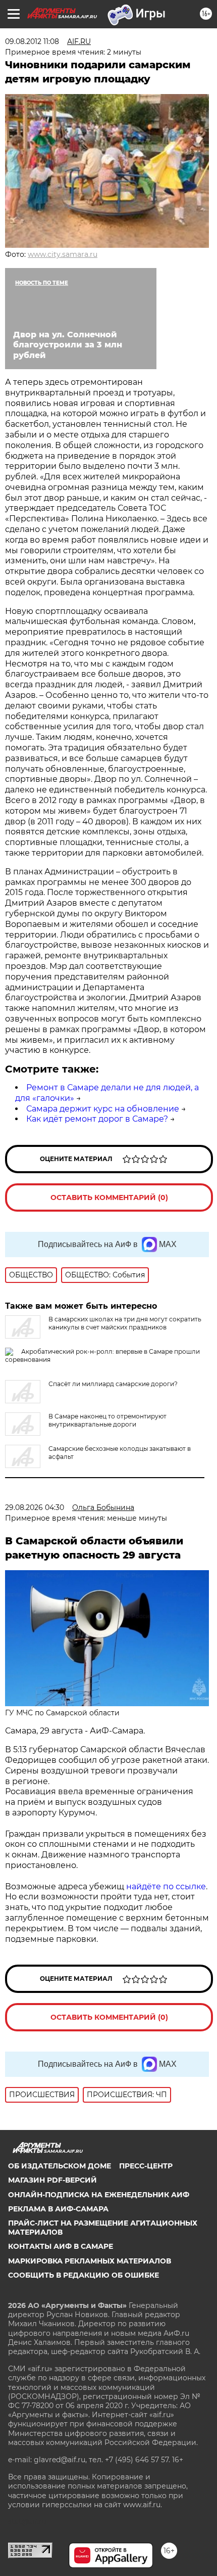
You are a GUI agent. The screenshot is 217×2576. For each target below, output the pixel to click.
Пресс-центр (146, 2166)
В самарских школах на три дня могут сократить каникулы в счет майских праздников (125, 1323)
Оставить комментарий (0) (109, 1197)
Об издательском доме (60, 2166)
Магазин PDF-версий (52, 2180)
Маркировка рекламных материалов (90, 2261)
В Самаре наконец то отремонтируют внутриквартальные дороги (107, 1420)
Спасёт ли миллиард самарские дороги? (113, 1384)
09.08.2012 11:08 (32, 41)
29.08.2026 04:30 (35, 1507)
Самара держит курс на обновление (103, 1109)
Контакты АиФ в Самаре (61, 2246)
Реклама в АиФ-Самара (58, 2209)
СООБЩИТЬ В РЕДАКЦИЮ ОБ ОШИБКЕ (84, 2275)
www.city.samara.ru (63, 254)
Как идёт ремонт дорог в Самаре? (97, 1119)
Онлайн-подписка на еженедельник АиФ (99, 2195)
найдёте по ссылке (166, 1886)
